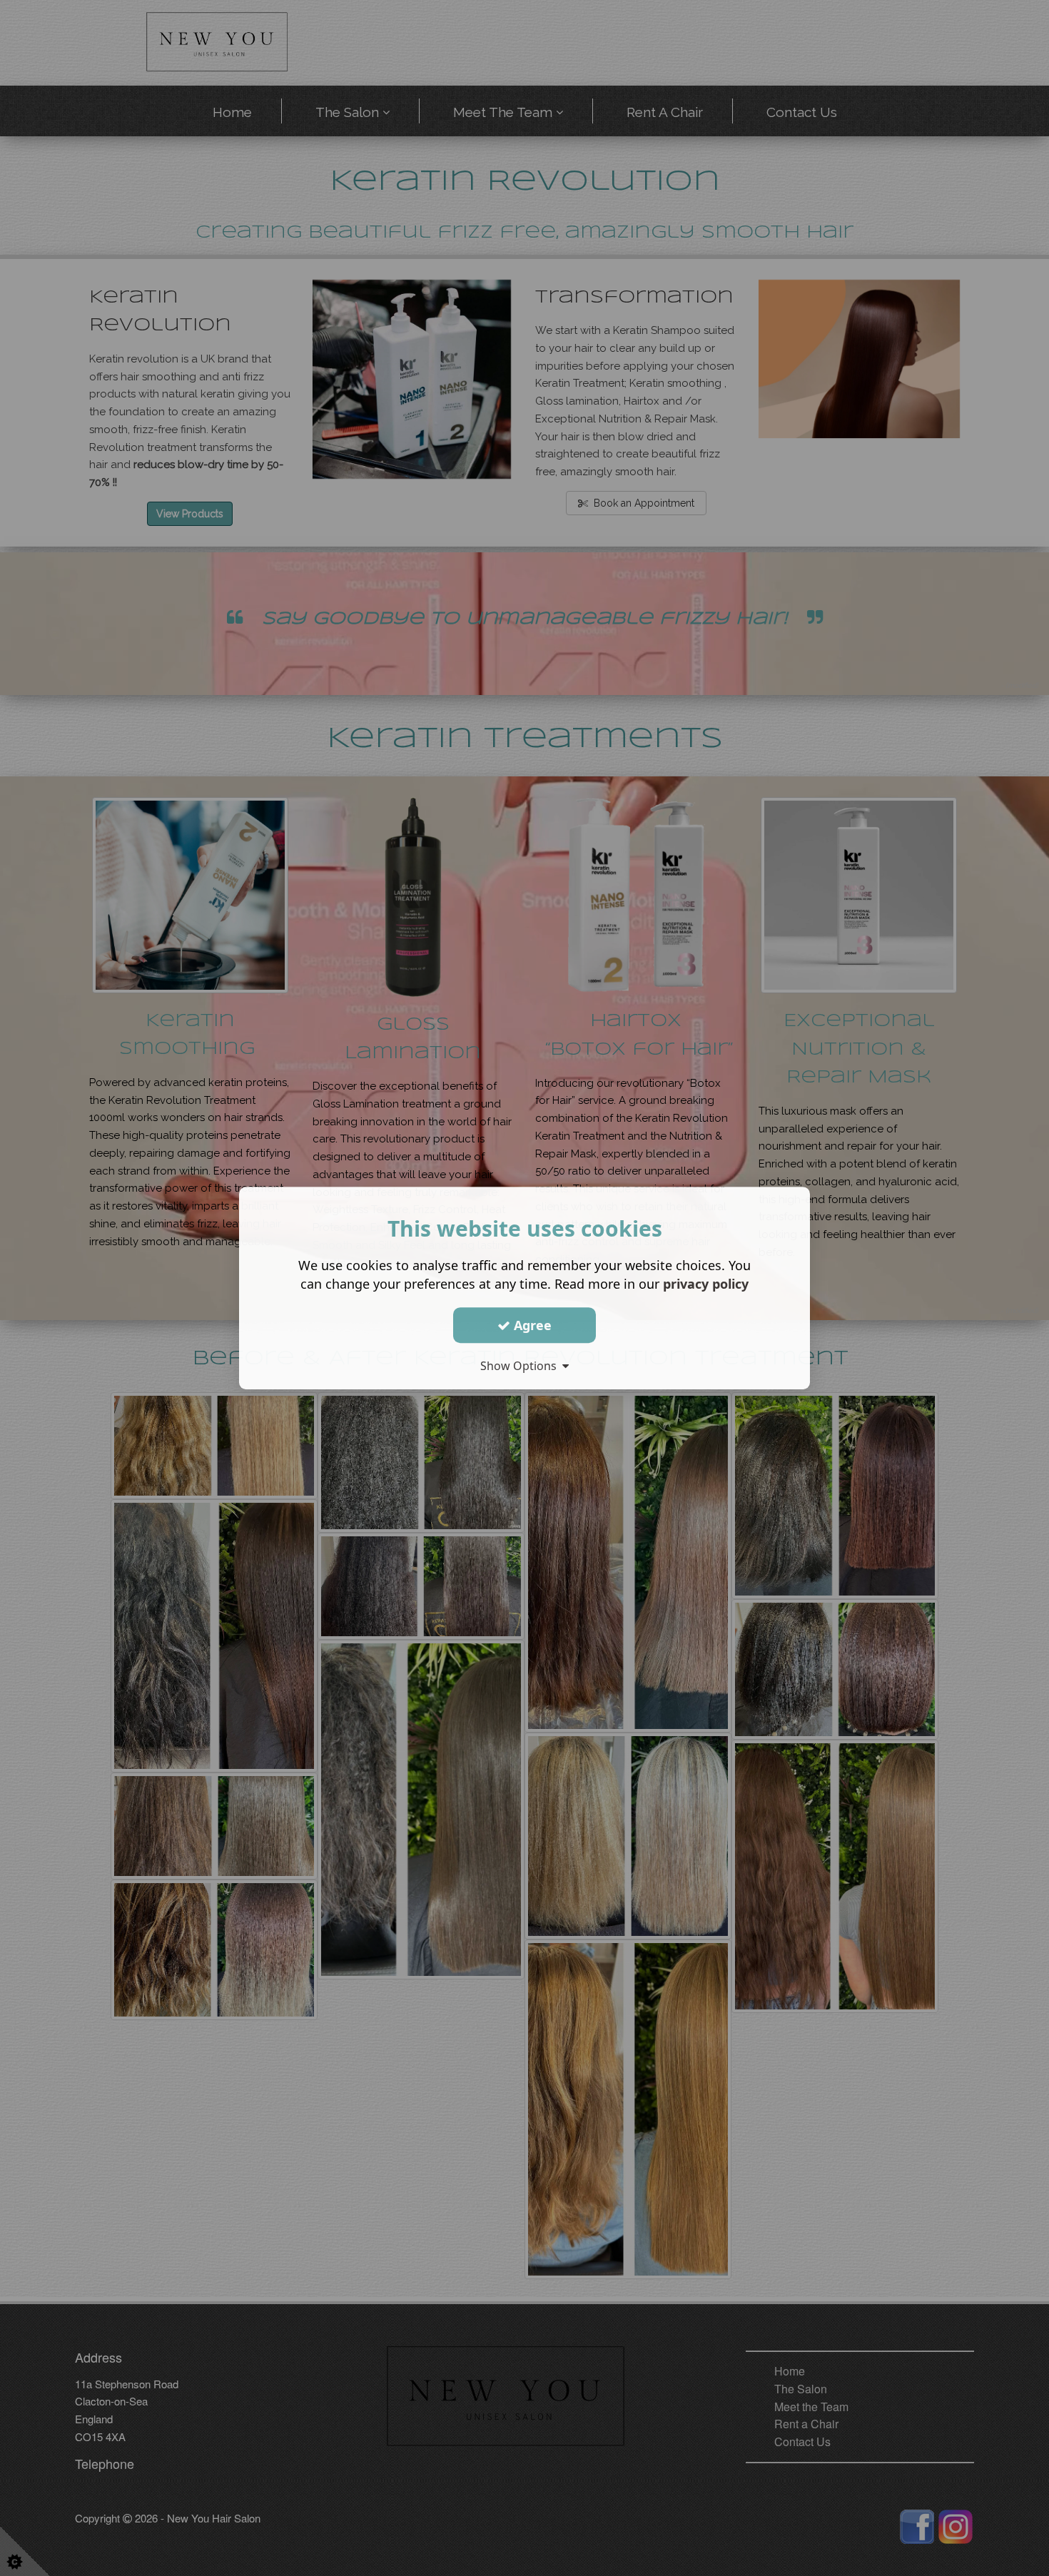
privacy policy (706, 1284)
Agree (531, 1325)
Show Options (521, 1366)
